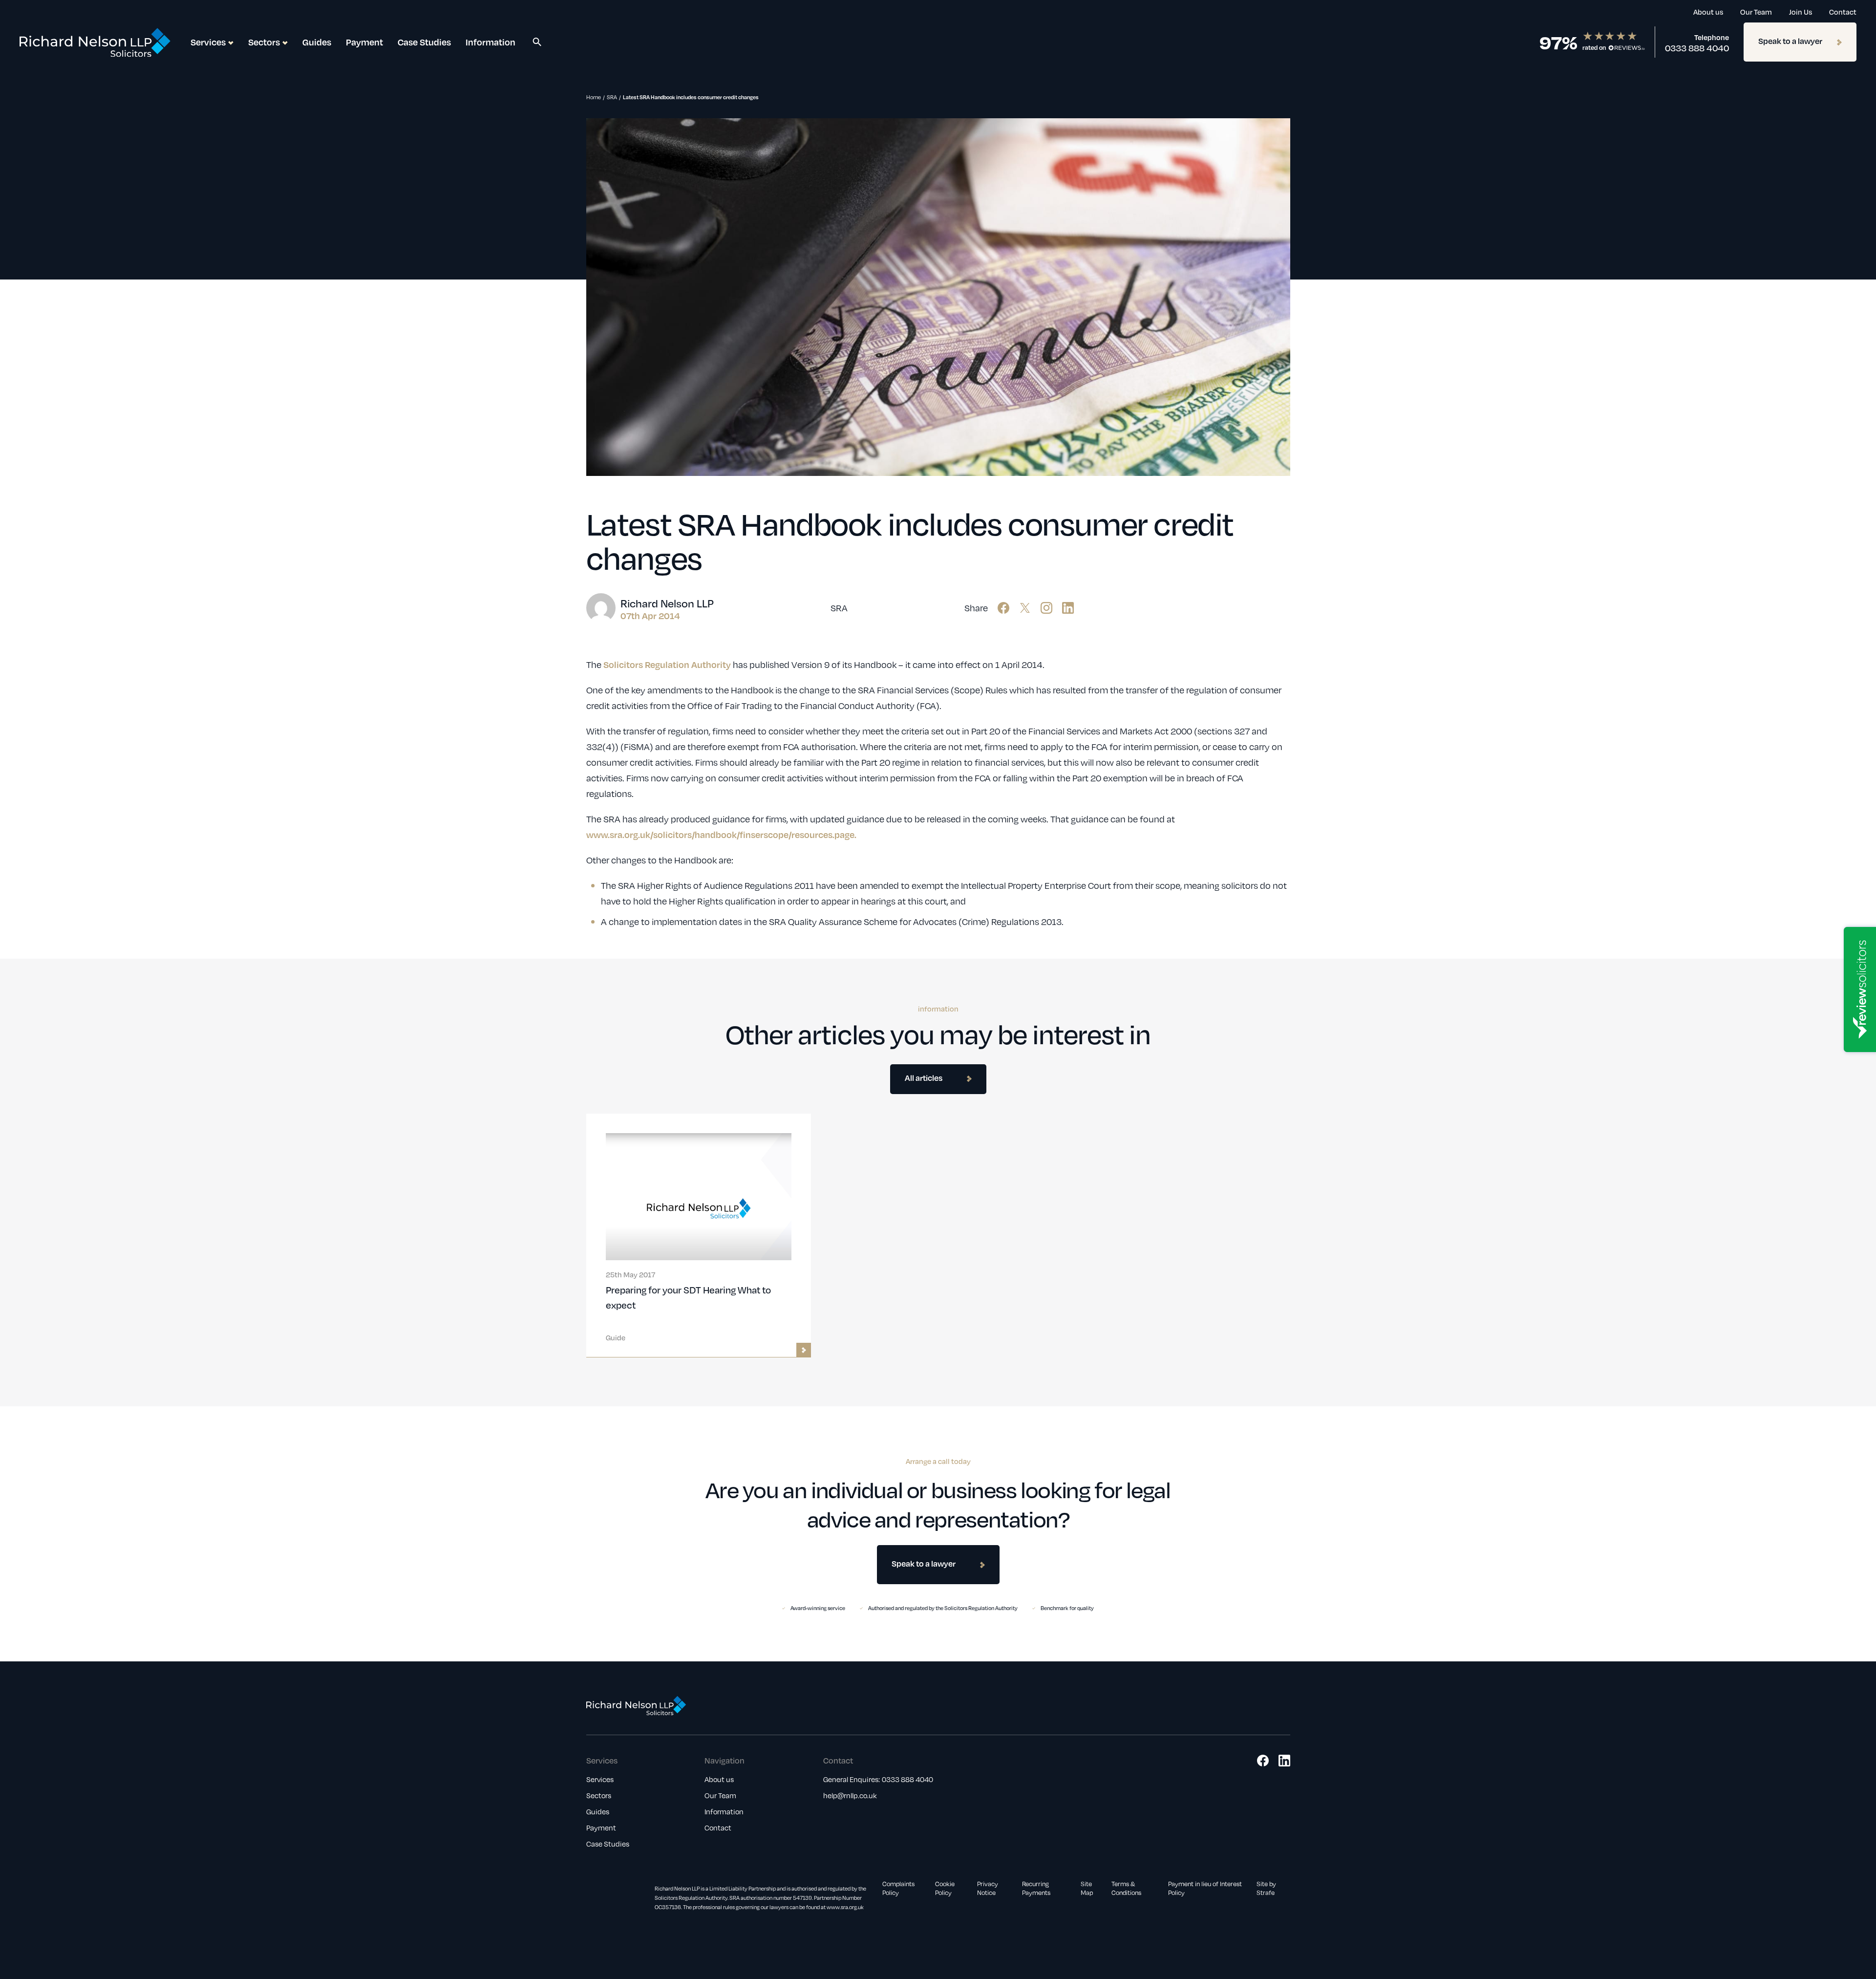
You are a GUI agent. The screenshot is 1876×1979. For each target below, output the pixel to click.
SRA (612, 97)
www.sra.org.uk (845, 1907)
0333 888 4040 (1697, 48)
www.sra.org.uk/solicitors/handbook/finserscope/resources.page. (721, 834)
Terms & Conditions (1126, 1888)
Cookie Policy (945, 1888)
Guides (317, 42)
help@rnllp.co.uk (850, 1795)
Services (600, 1779)
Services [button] (208, 42)
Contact (1843, 12)
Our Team (1756, 12)
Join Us (1801, 12)
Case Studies (424, 42)
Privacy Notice (988, 1888)
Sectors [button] (264, 42)
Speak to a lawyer (1790, 41)
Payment (364, 42)
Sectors (599, 1795)
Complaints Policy (898, 1888)
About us (1708, 12)
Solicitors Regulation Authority (667, 664)
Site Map (1087, 1888)
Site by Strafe (1266, 1888)
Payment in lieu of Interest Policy (1205, 1888)
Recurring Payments (1036, 1888)
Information (490, 42)
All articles (924, 1078)
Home (594, 97)
